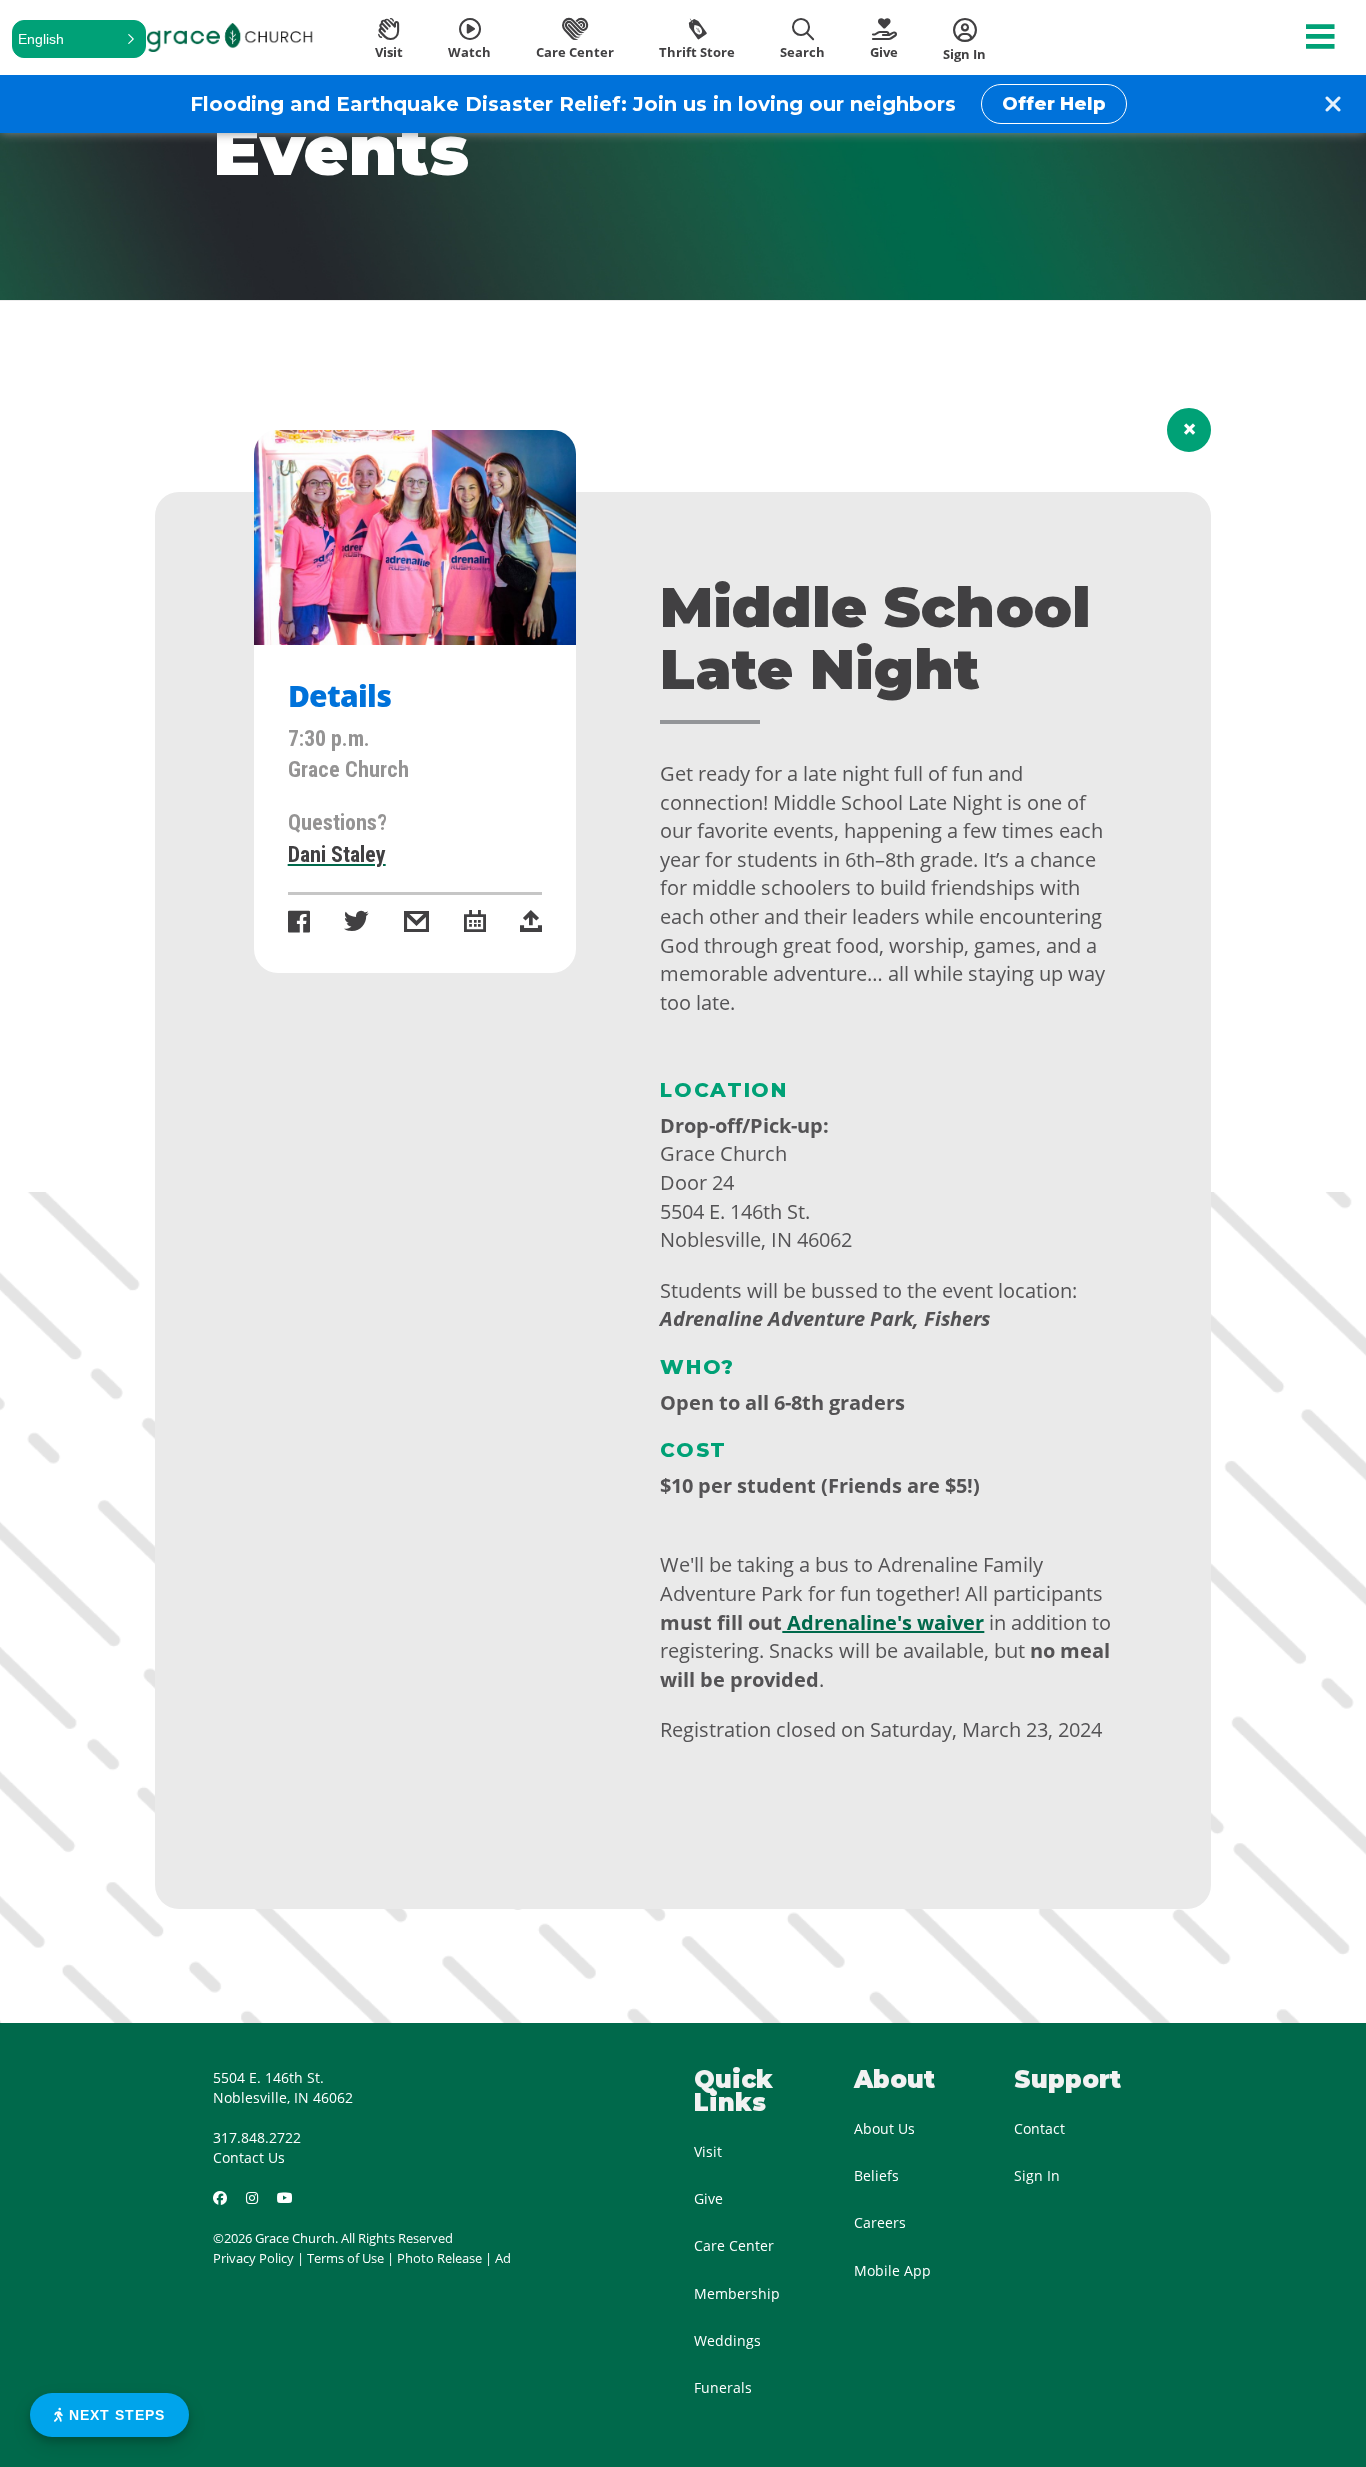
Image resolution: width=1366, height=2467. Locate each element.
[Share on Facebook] (299, 923)
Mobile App (892, 2270)
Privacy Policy (253, 2258)
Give (708, 2198)
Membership (737, 2293)
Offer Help (1054, 104)
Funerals (723, 2387)
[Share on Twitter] (356, 923)
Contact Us (249, 2157)
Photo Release (439, 2258)
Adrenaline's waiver (883, 1622)
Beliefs (876, 2175)
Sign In (1037, 2175)
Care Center (734, 2245)
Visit (708, 2151)
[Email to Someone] (416, 923)
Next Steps (114, 2415)
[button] (79, 39)
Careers (880, 2222)
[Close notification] (1333, 104)
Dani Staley (337, 854)
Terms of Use (345, 2258)
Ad (503, 2258)
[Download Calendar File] (475, 923)
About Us (884, 2128)
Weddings (727, 2340)
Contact (1039, 2128)
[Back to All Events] (1189, 430)
